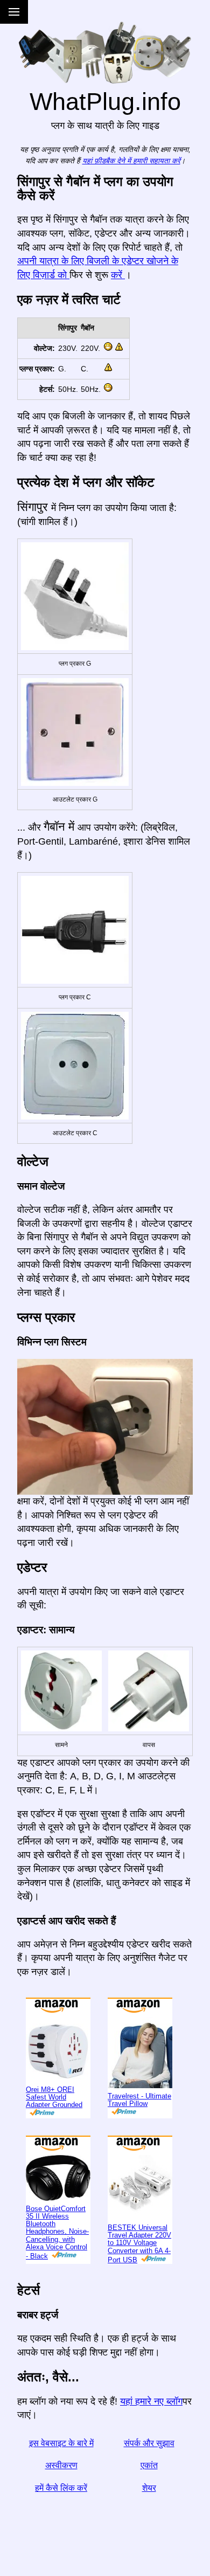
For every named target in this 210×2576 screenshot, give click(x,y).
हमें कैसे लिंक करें (61, 2488)
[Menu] (14, 12)
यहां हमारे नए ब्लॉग (151, 2401)
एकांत (149, 2465)
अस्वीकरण (61, 2465)
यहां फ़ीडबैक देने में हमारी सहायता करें (131, 161)
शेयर (149, 2488)
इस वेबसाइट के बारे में (61, 2443)
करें (118, 275)
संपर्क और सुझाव (149, 2443)
